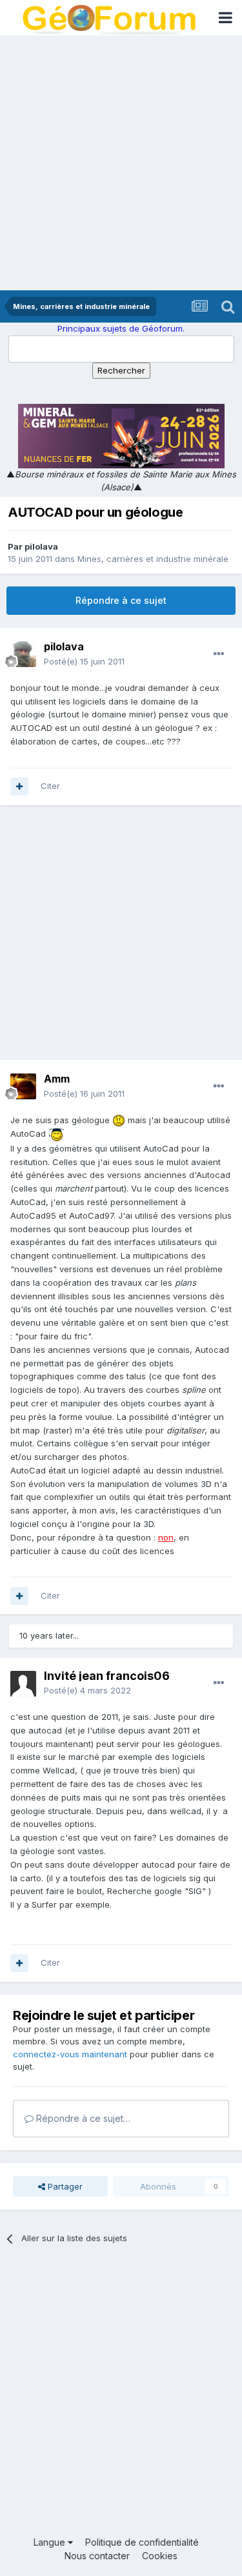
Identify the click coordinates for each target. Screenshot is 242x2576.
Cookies (160, 2556)
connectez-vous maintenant (70, 2054)
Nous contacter (97, 2556)
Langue (51, 2542)
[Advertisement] (121, 163)
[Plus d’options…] (219, 654)
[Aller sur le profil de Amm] (23, 1086)
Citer (50, 786)
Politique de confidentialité (142, 2542)
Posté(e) (84, 661)
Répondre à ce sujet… (82, 2118)
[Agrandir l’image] (119, 1120)
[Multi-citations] (19, 786)
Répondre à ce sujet (121, 600)
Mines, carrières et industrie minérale (153, 559)
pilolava (41, 546)
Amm (57, 1079)
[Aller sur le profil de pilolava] (23, 654)
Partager (64, 2186)
